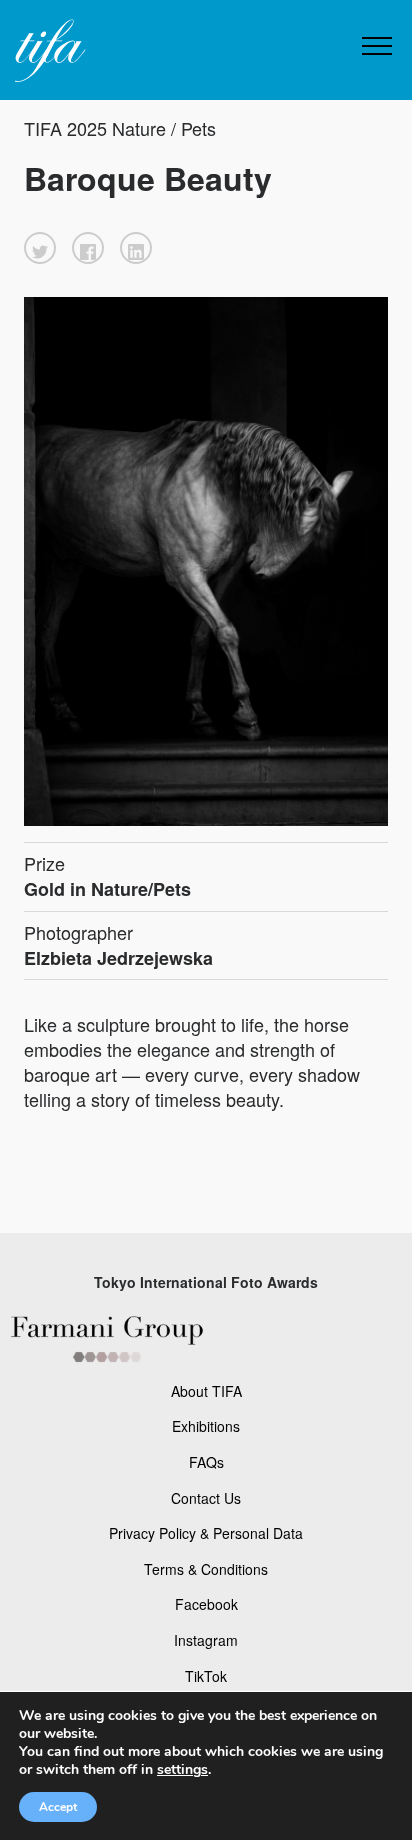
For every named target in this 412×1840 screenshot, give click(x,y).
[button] (40, 248)
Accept (58, 1807)
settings (182, 1770)
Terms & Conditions (206, 1569)
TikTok (206, 1676)
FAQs (206, 1462)
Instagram (206, 1640)
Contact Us (206, 1498)
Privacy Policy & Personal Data (206, 1533)
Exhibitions (206, 1426)
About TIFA (206, 1391)
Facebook (206, 1604)
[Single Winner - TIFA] (48, 51)
